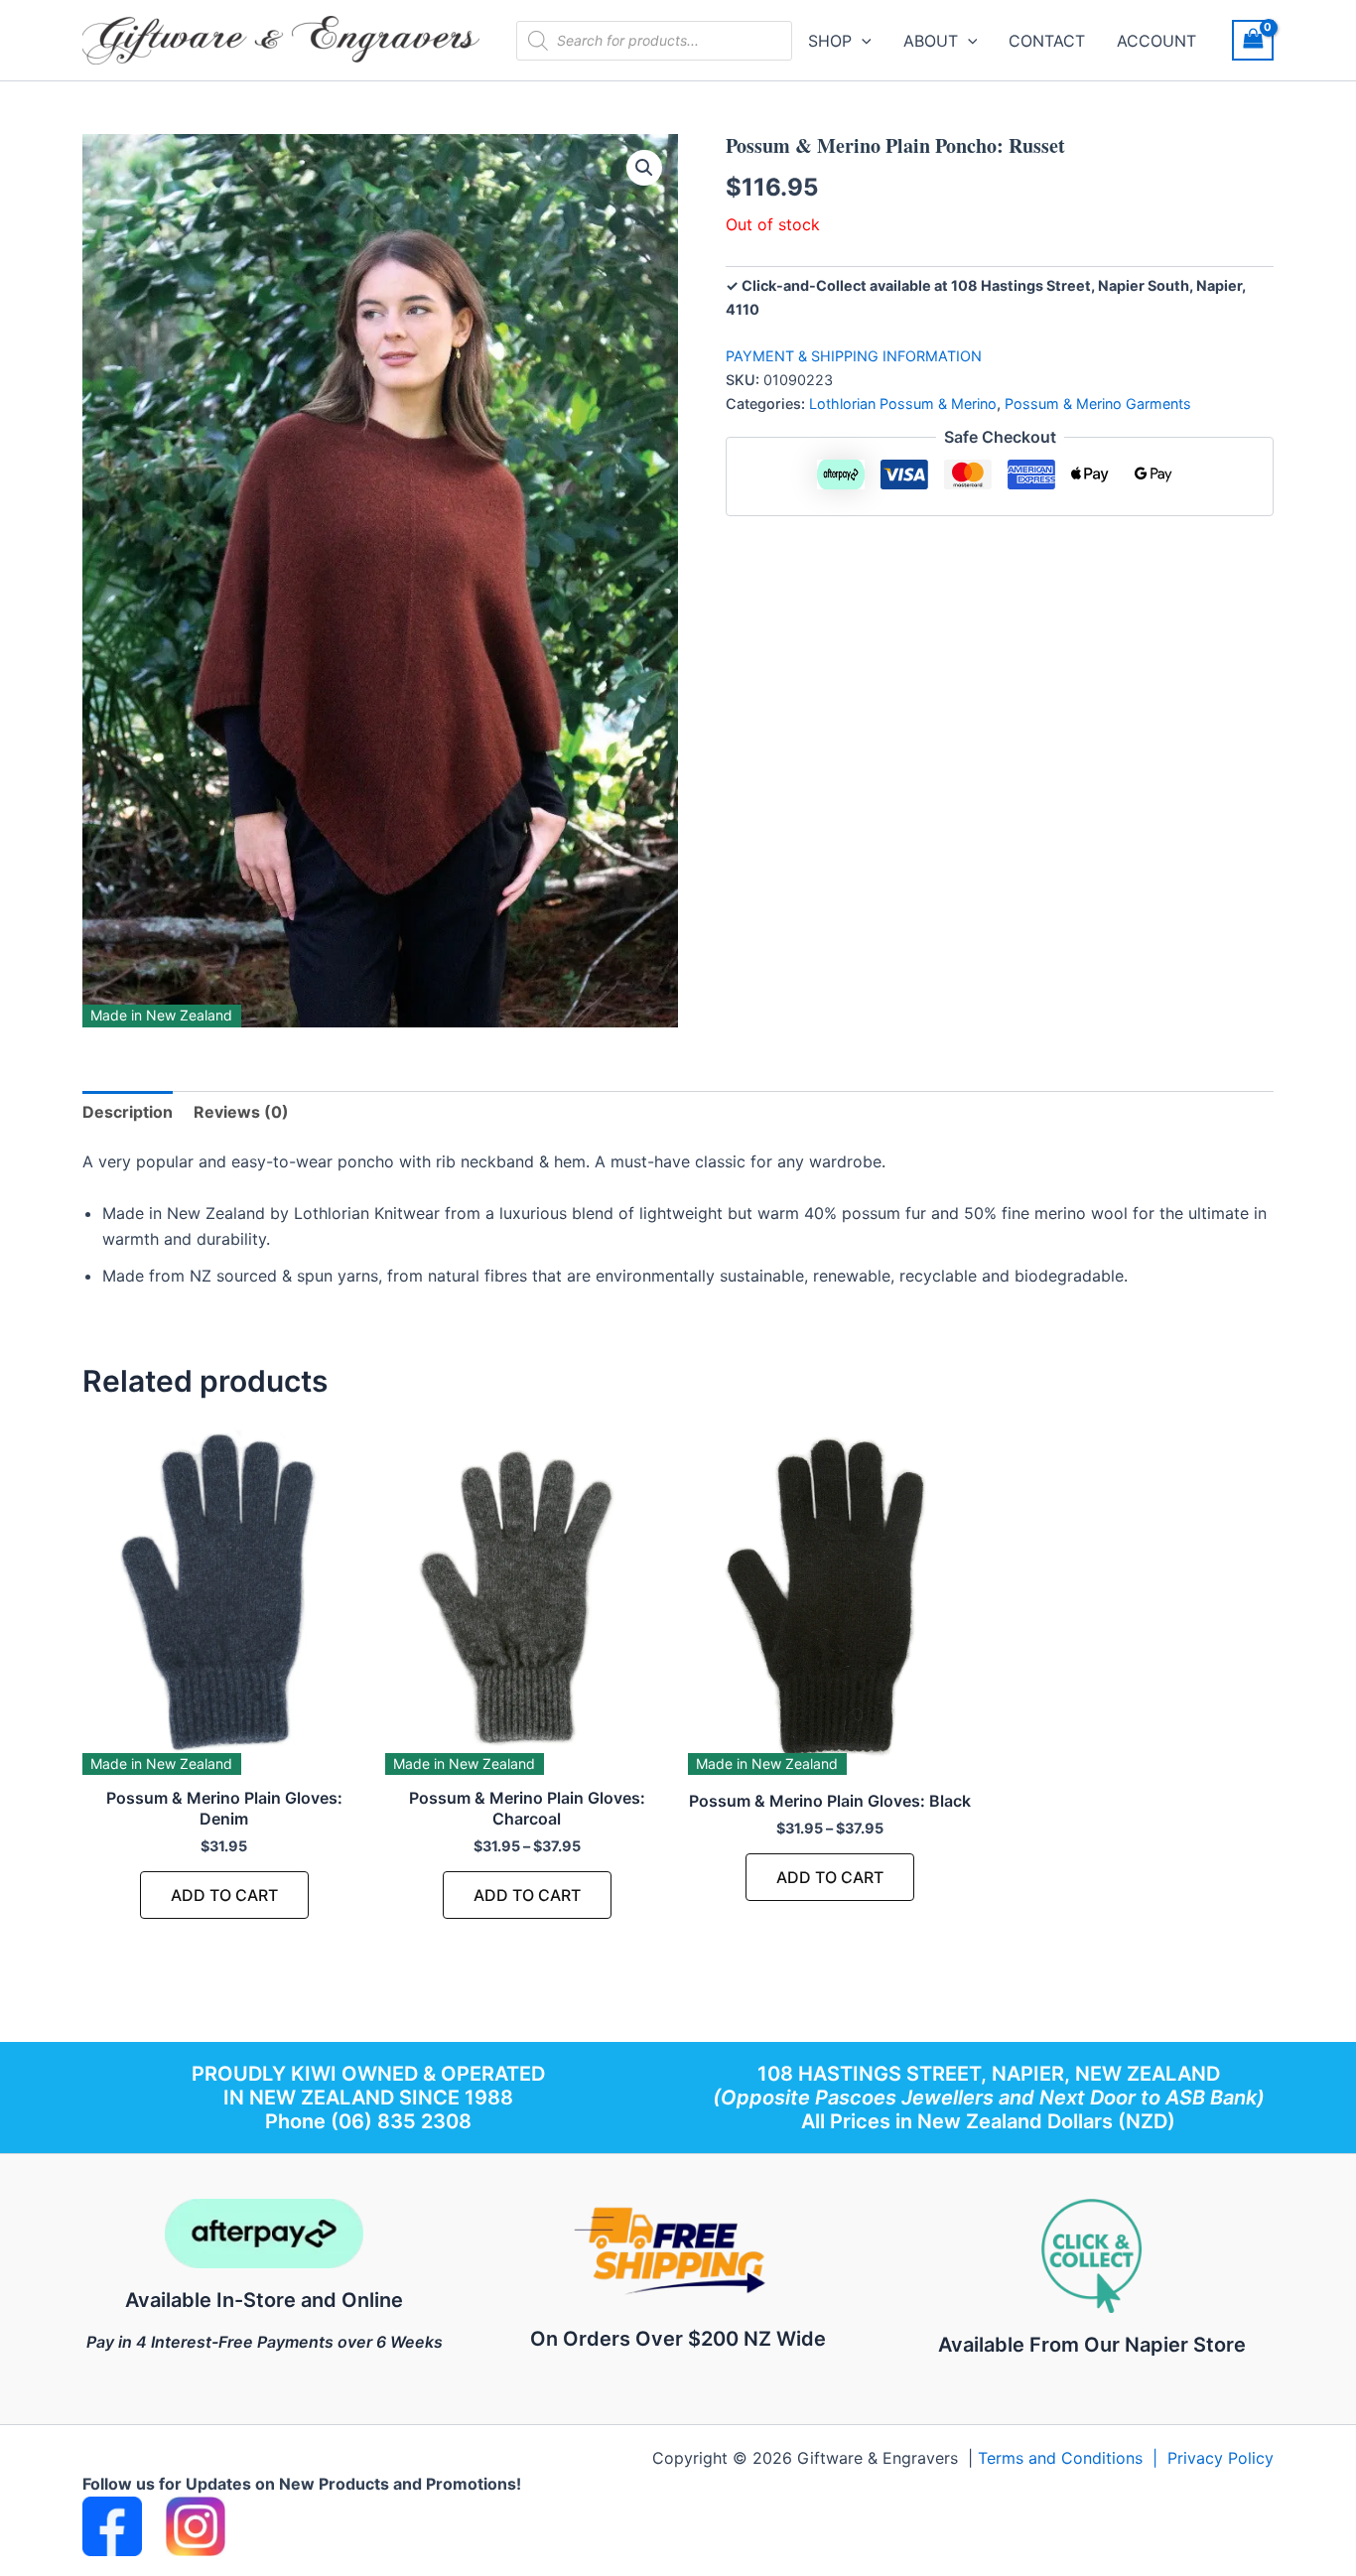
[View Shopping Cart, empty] (1253, 40)
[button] (862, 41)
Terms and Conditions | (1073, 2458)
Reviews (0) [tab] (241, 1112)
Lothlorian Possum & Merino (903, 404)
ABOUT (931, 41)
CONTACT (1047, 41)
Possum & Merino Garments (1098, 404)
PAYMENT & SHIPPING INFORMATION (854, 356)
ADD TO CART (224, 1895)
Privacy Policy (1220, 2458)
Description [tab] (128, 1112)
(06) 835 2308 (401, 2121)
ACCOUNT (1156, 41)
